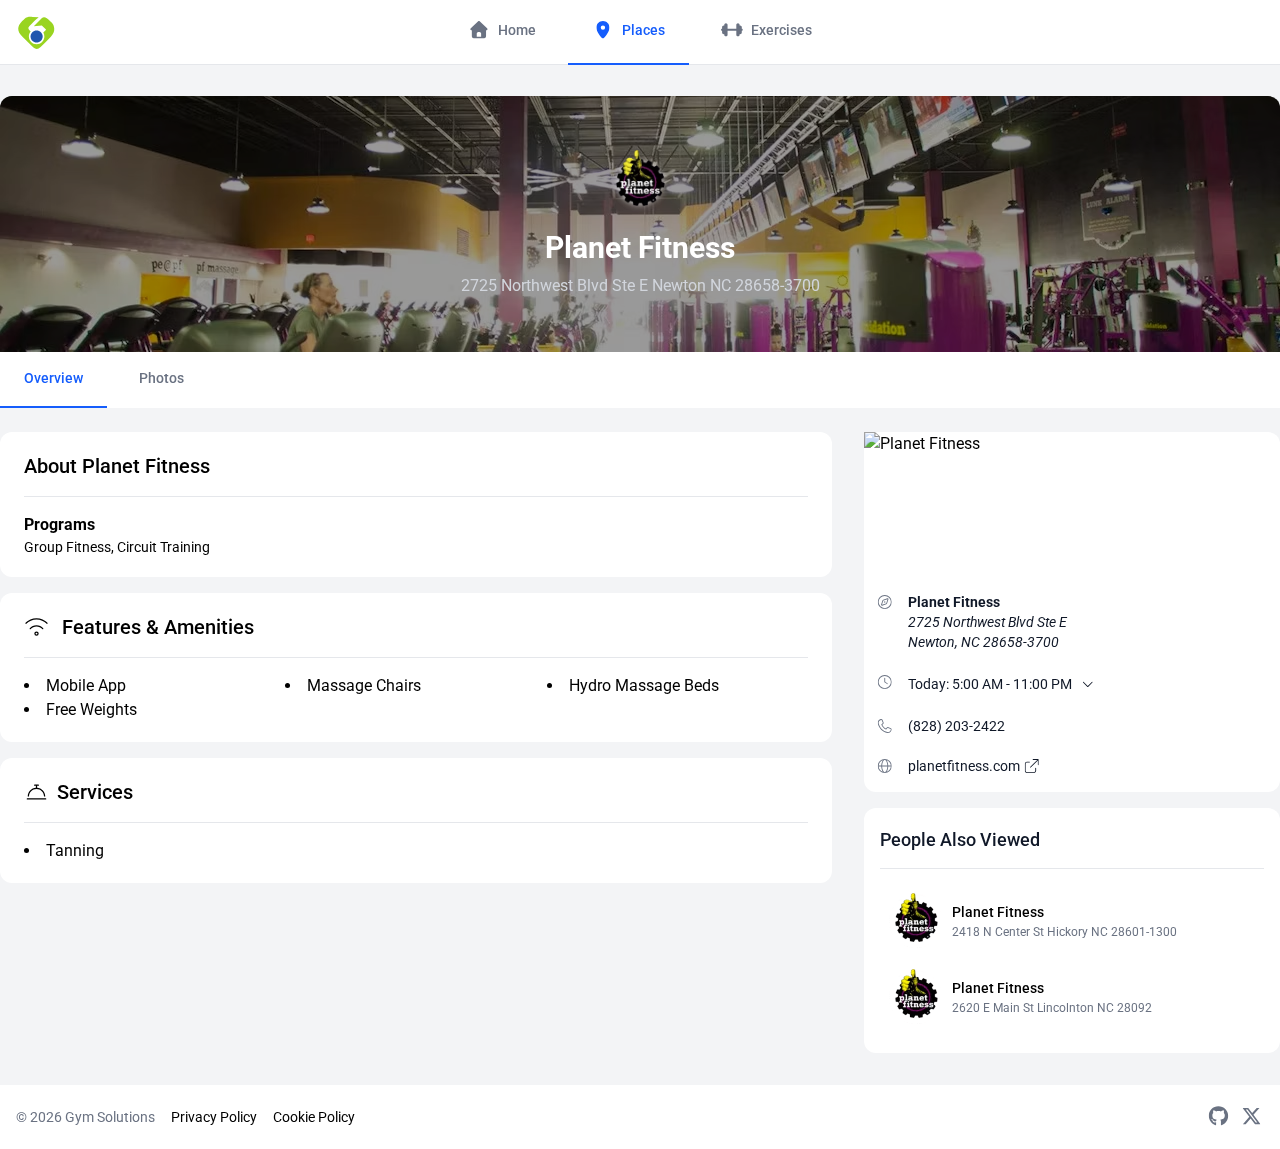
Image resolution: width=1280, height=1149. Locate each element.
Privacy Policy (214, 1117)
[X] (1251, 1117)
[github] (1218, 1117)
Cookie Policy (314, 1117)
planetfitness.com (965, 766)
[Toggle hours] (1088, 684)
